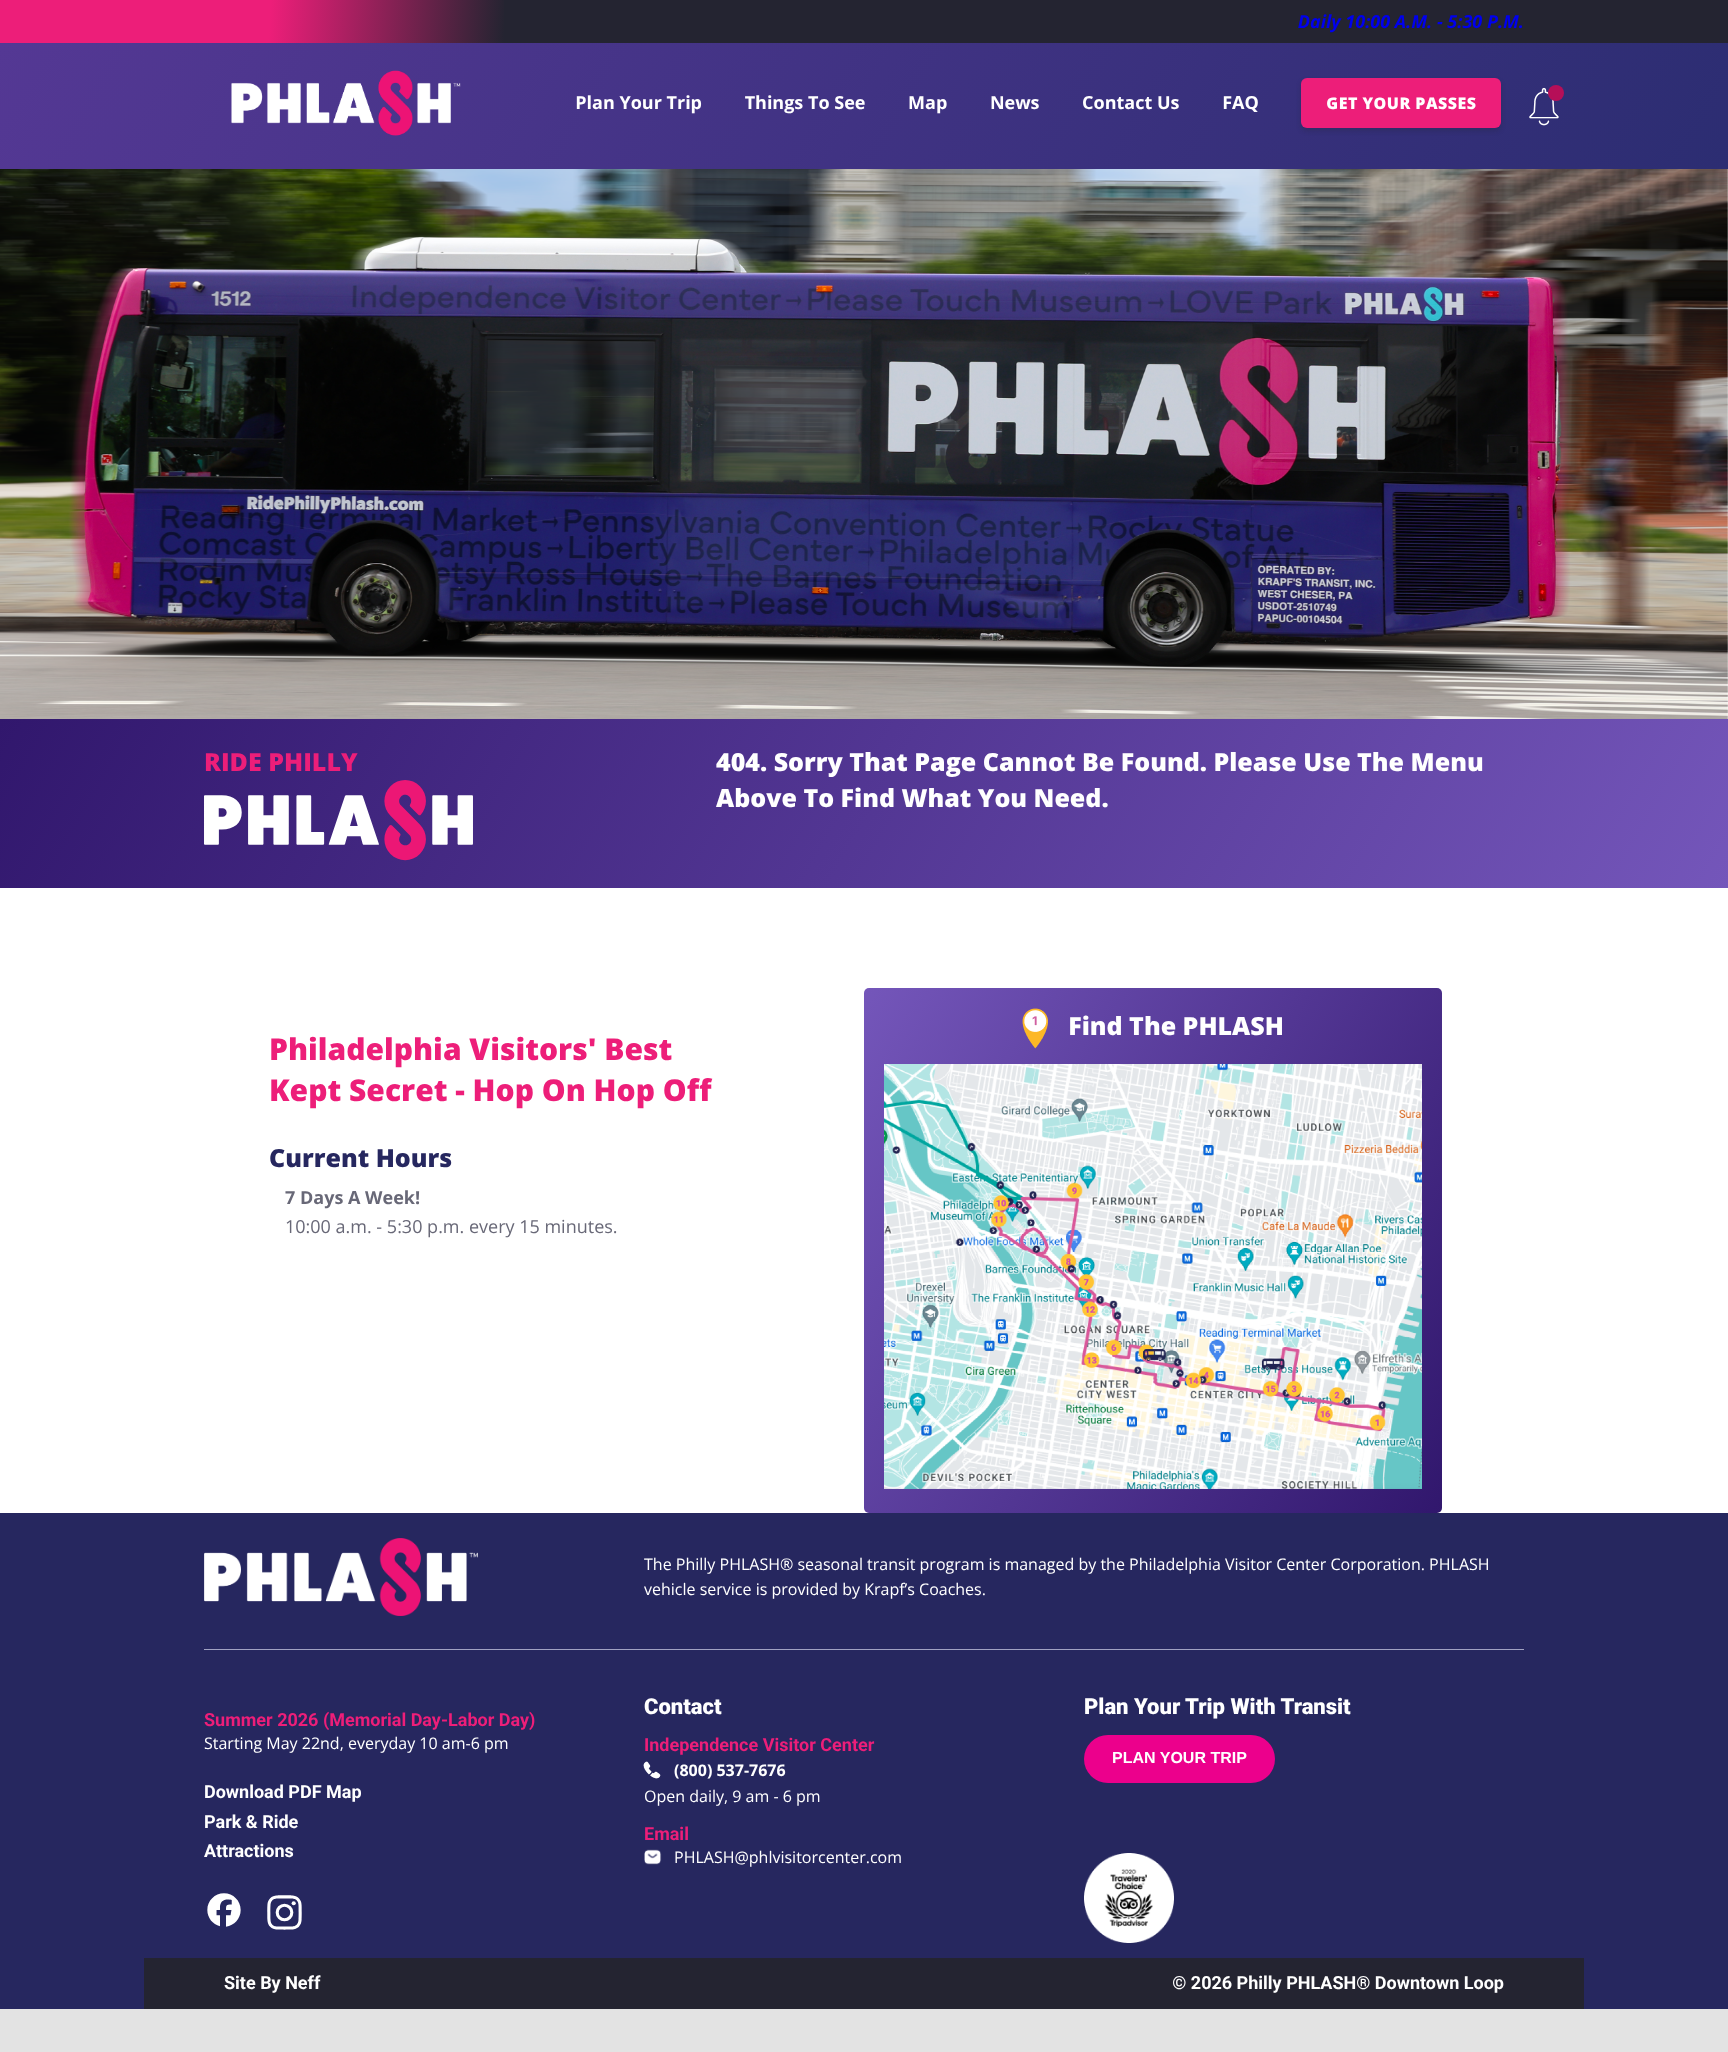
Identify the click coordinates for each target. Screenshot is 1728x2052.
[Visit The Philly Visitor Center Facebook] (225, 1926)
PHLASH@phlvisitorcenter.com (788, 1857)
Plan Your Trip (638, 103)
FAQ (1240, 103)
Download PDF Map (283, 1792)
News (1015, 103)
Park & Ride (251, 1822)
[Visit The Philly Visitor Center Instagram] (284, 1926)
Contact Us (1130, 103)
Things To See (805, 103)
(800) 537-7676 (730, 1770)
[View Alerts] (1544, 106)
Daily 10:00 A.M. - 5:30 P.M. (1411, 22)
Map (927, 103)
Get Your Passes (1401, 103)
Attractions (249, 1851)
